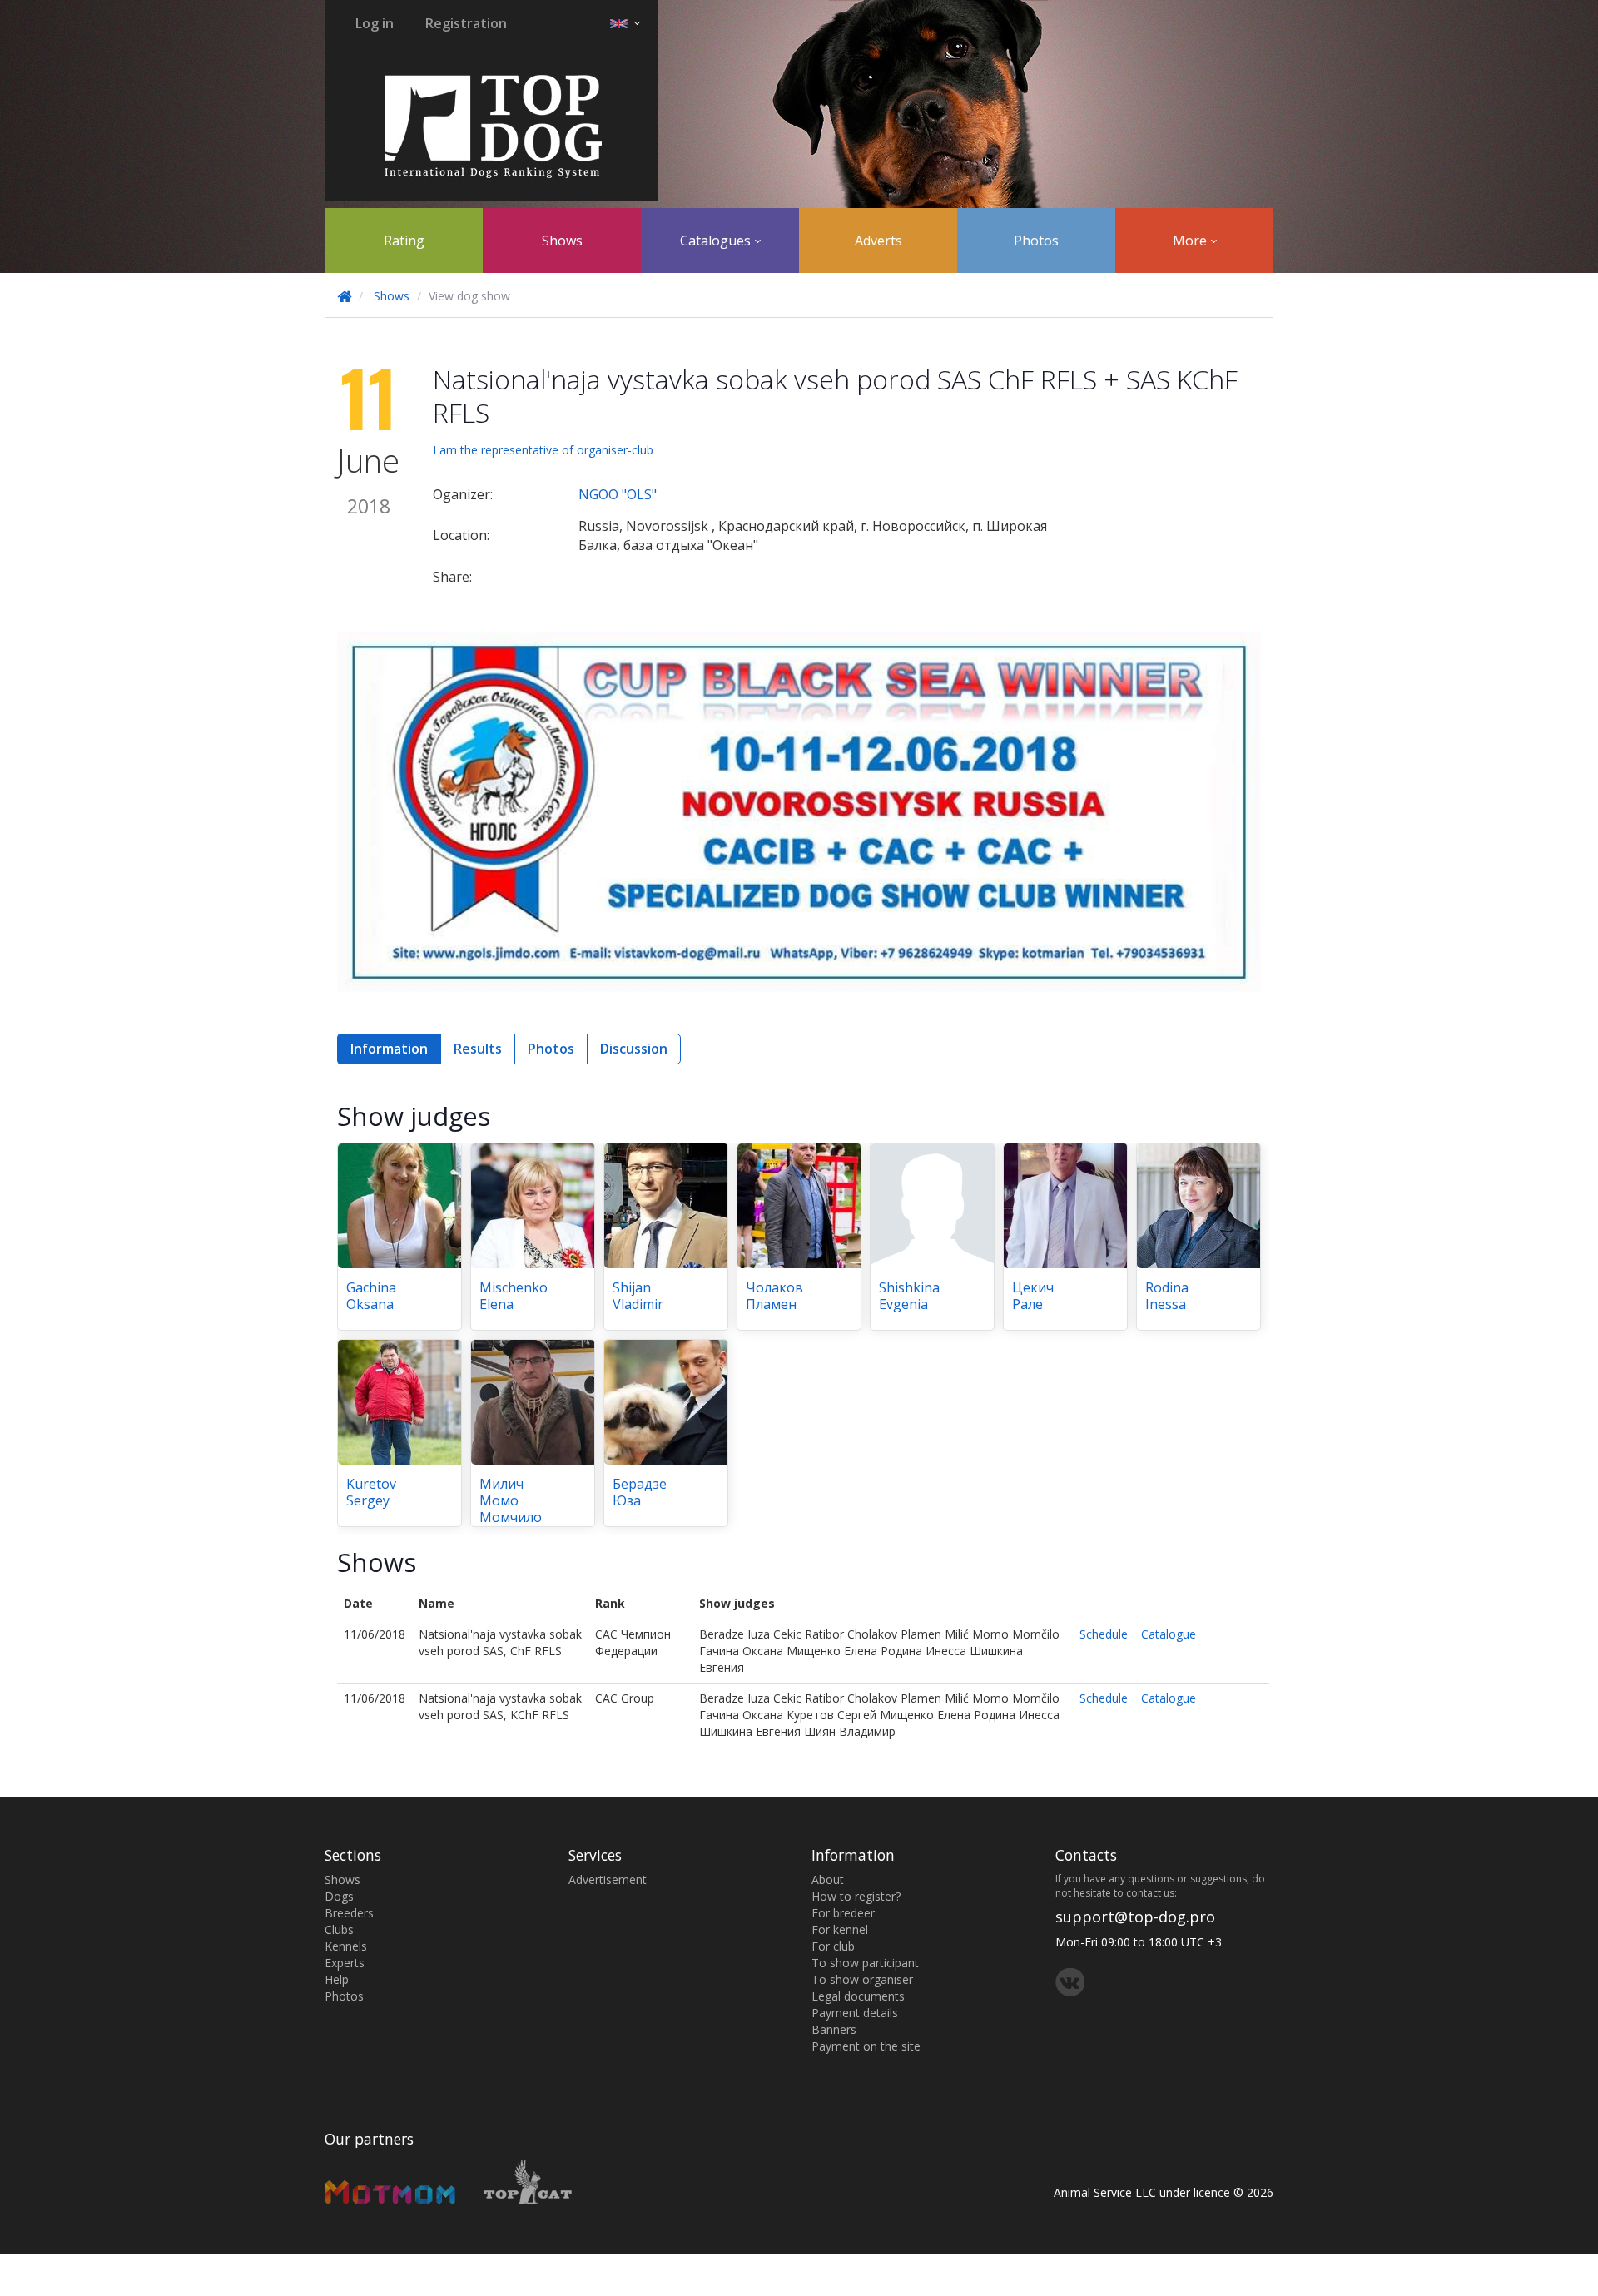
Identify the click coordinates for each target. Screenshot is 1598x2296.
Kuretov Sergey (371, 1492)
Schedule (1104, 1634)
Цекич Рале (1033, 1296)
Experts (345, 1963)
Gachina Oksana (371, 1296)
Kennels (346, 1946)
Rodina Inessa (1167, 1296)
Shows (562, 241)
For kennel (840, 1929)
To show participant (865, 1963)
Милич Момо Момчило (511, 1500)
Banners (834, 2029)
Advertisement (608, 1879)
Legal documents (858, 1996)
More (1191, 241)
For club (833, 1946)
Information (389, 1049)
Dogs (339, 1896)
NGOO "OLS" (618, 494)
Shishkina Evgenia (909, 1296)
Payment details (855, 2013)
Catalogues (717, 241)
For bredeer (843, 1913)
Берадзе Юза (640, 1492)
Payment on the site (866, 2046)
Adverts (878, 241)
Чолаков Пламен (774, 1296)
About (828, 1879)
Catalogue (1169, 1634)
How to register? (856, 1896)
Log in (375, 23)
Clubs (339, 1929)
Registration (466, 23)
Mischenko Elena (514, 1296)
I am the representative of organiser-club (543, 450)
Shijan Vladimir (638, 1296)
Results (478, 1049)
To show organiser (862, 1979)
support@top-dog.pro (1135, 1917)
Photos (1036, 241)
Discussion (634, 1049)
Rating (404, 241)
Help (337, 1979)
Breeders (349, 1913)
